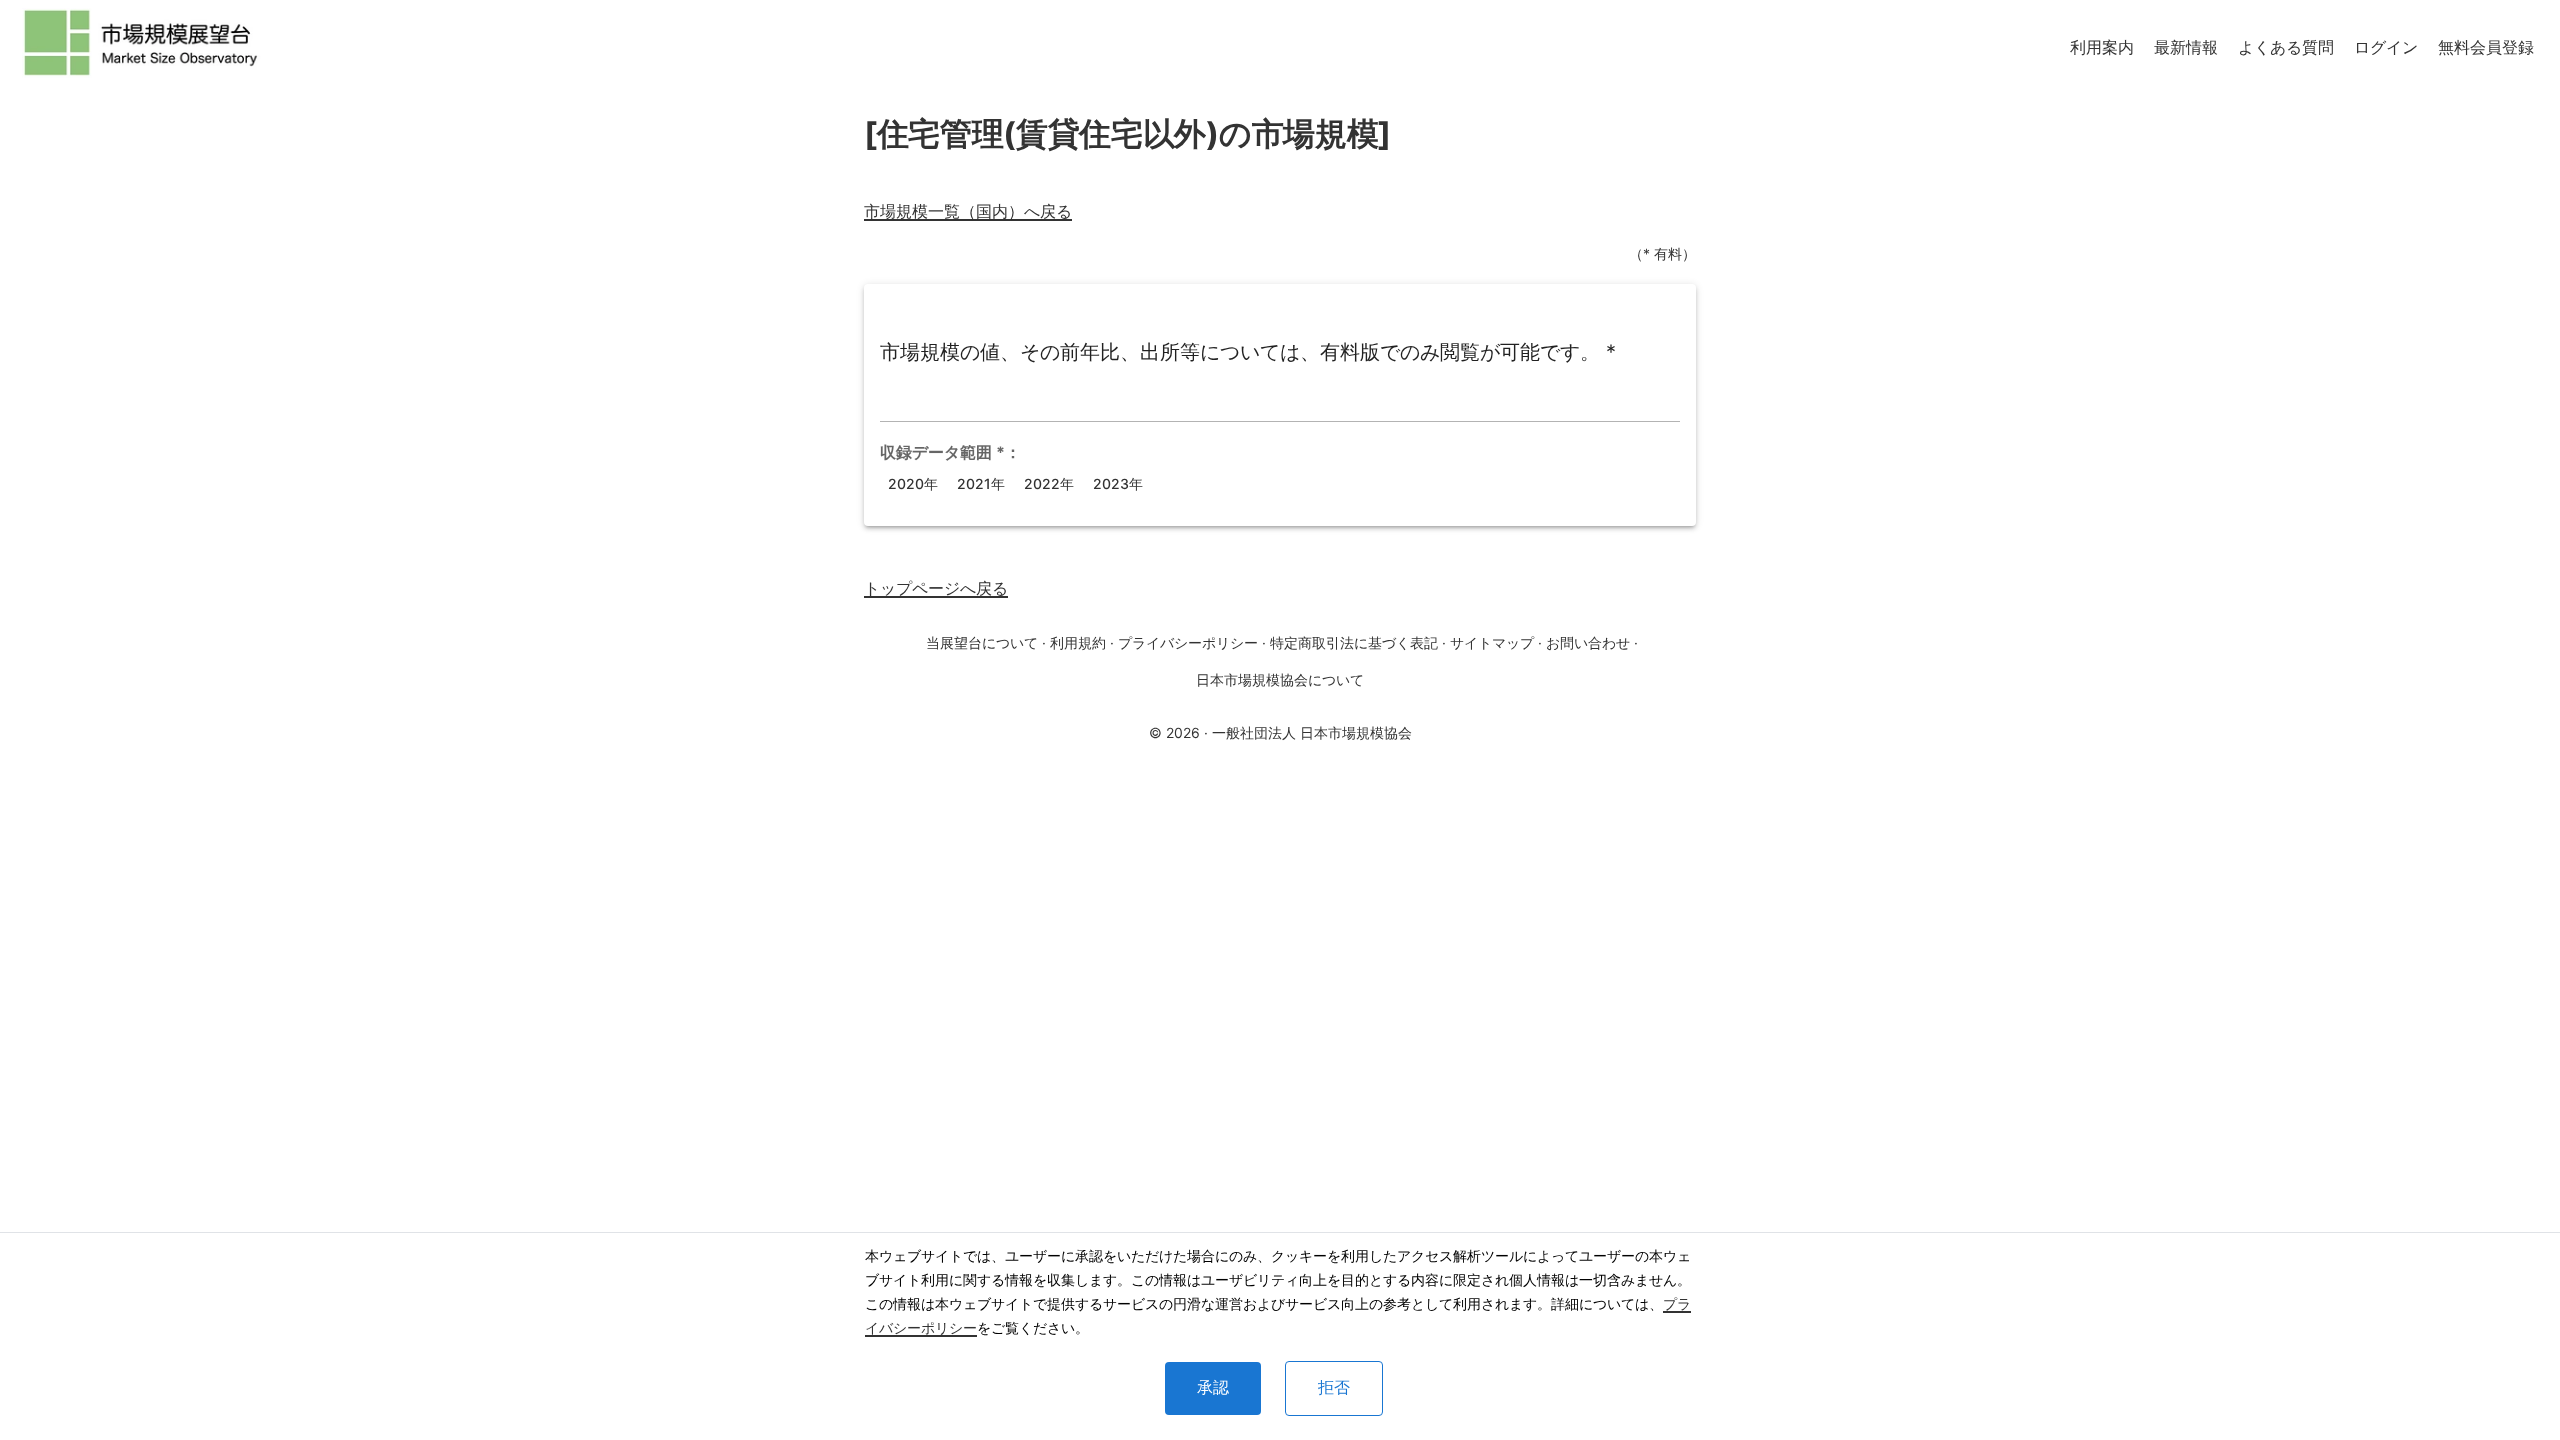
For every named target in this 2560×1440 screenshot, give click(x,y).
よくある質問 (2286, 47)
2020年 (913, 483)
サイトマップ (1492, 642)
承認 (1213, 1387)
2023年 (1118, 483)
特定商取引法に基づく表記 (1354, 642)
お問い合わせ (1588, 642)
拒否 (1334, 1387)
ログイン (2386, 47)
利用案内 (2102, 47)
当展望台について (982, 642)
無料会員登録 (2486, 47)
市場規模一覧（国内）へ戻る (968, 211)
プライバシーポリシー (1188, 642)
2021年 (981, 483)
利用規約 (1078, 642)
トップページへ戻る (936, 588)
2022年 (1049, 483)
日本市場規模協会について (1280, 679)
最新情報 (2186, 47)
